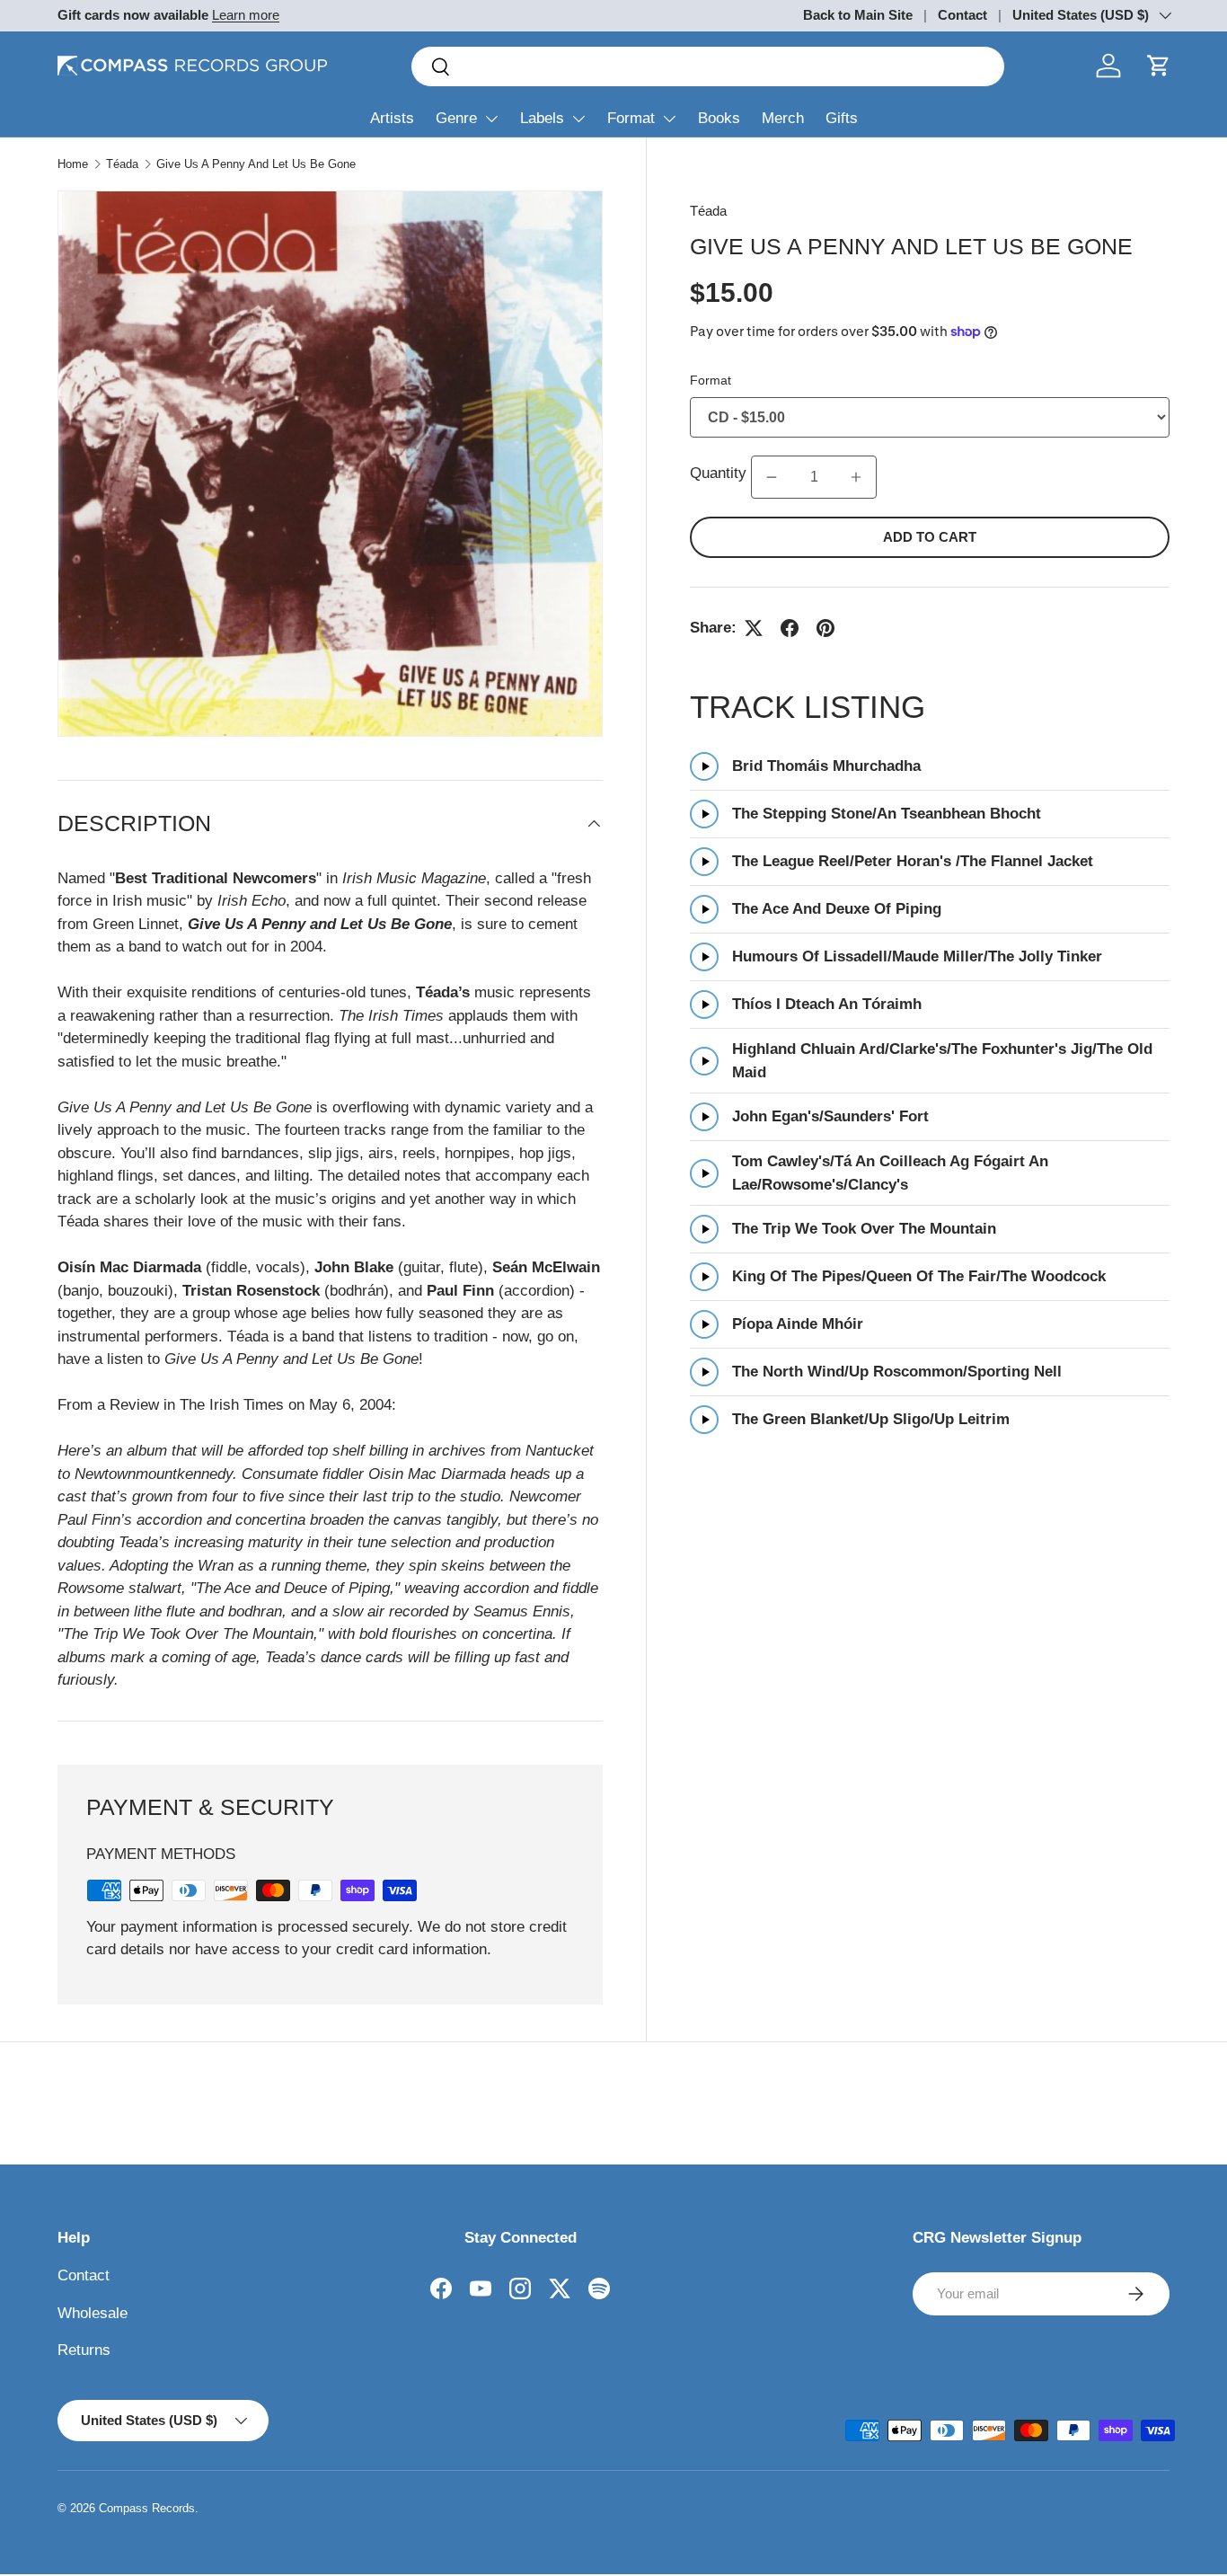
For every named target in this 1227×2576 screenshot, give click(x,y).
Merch (783, 118)
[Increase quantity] (856, 477)
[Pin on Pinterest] (825, 628)
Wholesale (93, 2313)
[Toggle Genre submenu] (491, 119)
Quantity (718, 474)
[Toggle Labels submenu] (578, 119)
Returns (84, 2350)
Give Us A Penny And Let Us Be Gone (256, 164)
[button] (1159, 66)
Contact (962, 15)
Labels (542, 118)
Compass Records (147, 2508)
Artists (392, 118)
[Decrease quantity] (772, 477)
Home (73, 164)
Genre (456, 118)
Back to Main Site (858, 15)
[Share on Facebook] (790, 628)
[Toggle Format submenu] (669, 119)
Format (631, 118)
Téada (122, 164)
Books (719, 118)
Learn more (246, 15)
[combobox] (708, 66)
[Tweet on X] (754, 628)
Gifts (842, 118)
